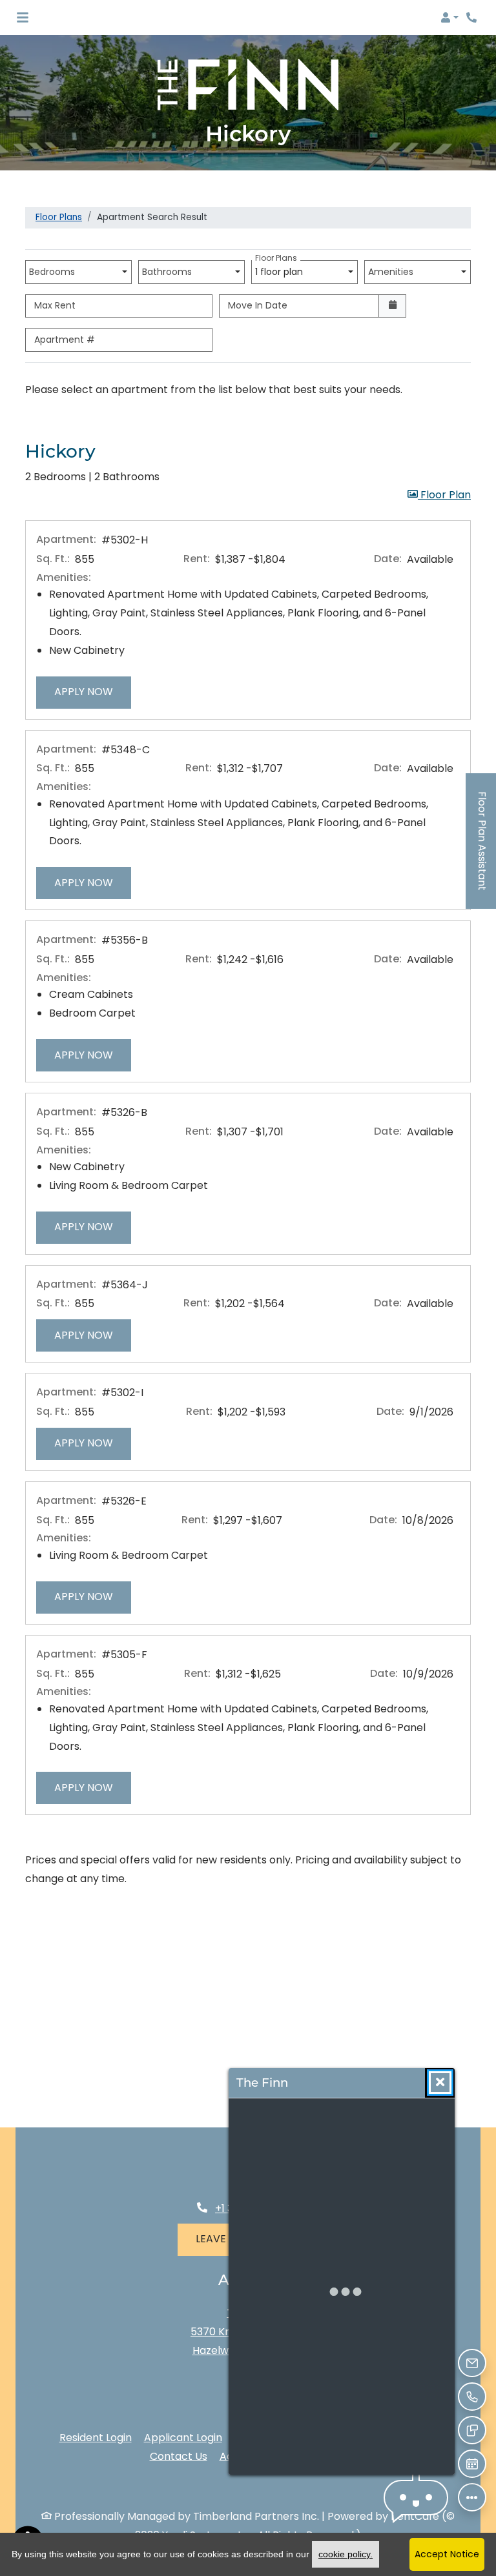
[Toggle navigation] (23, 17)
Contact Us (179, 2456)
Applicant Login (183, 2437)
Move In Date (258, 305)
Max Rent (55, 305)
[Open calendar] (392, 306)
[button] (449, 17)
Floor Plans (59, 217)
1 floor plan (282, 269)
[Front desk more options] (472, 2497)
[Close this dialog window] (440, 2083)
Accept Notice (447, 2554)
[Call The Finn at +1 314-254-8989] (473, 17)
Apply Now (93, 691)
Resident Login (96, 2437)
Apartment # (65, 340)
